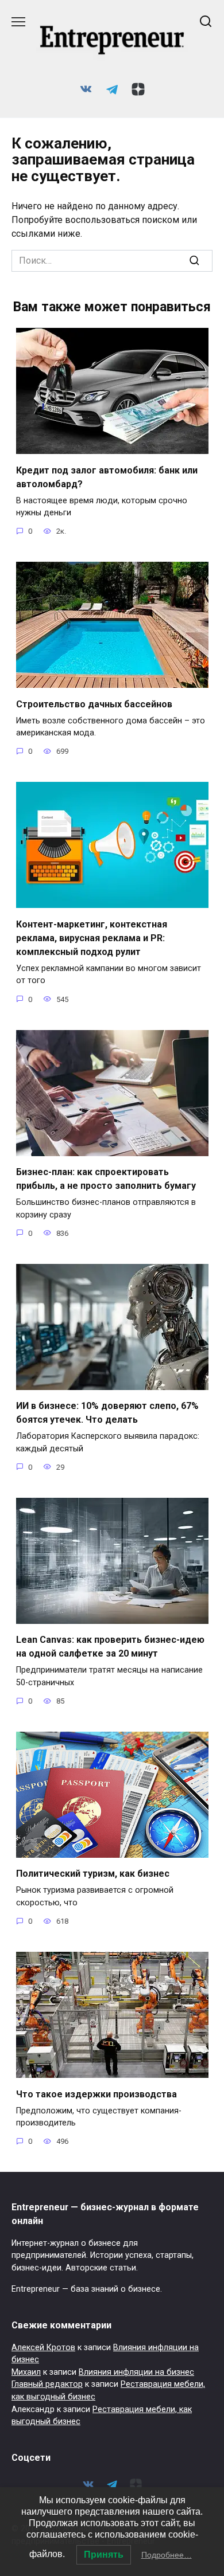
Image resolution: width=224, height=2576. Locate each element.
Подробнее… (167, 2555)
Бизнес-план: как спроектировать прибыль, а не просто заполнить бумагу (106, 1179)
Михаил (26, 2372)
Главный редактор (47, 2384)
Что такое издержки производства (96, 2094)
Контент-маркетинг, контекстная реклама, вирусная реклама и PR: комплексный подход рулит (92, 937)
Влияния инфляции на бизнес (136, 2372)
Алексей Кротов (43, 2348)
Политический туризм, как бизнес (93, 1874)
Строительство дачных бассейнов (94, 704)
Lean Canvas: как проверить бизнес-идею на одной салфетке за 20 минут (110, 1647)
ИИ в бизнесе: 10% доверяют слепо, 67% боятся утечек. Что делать (107, 1413)
